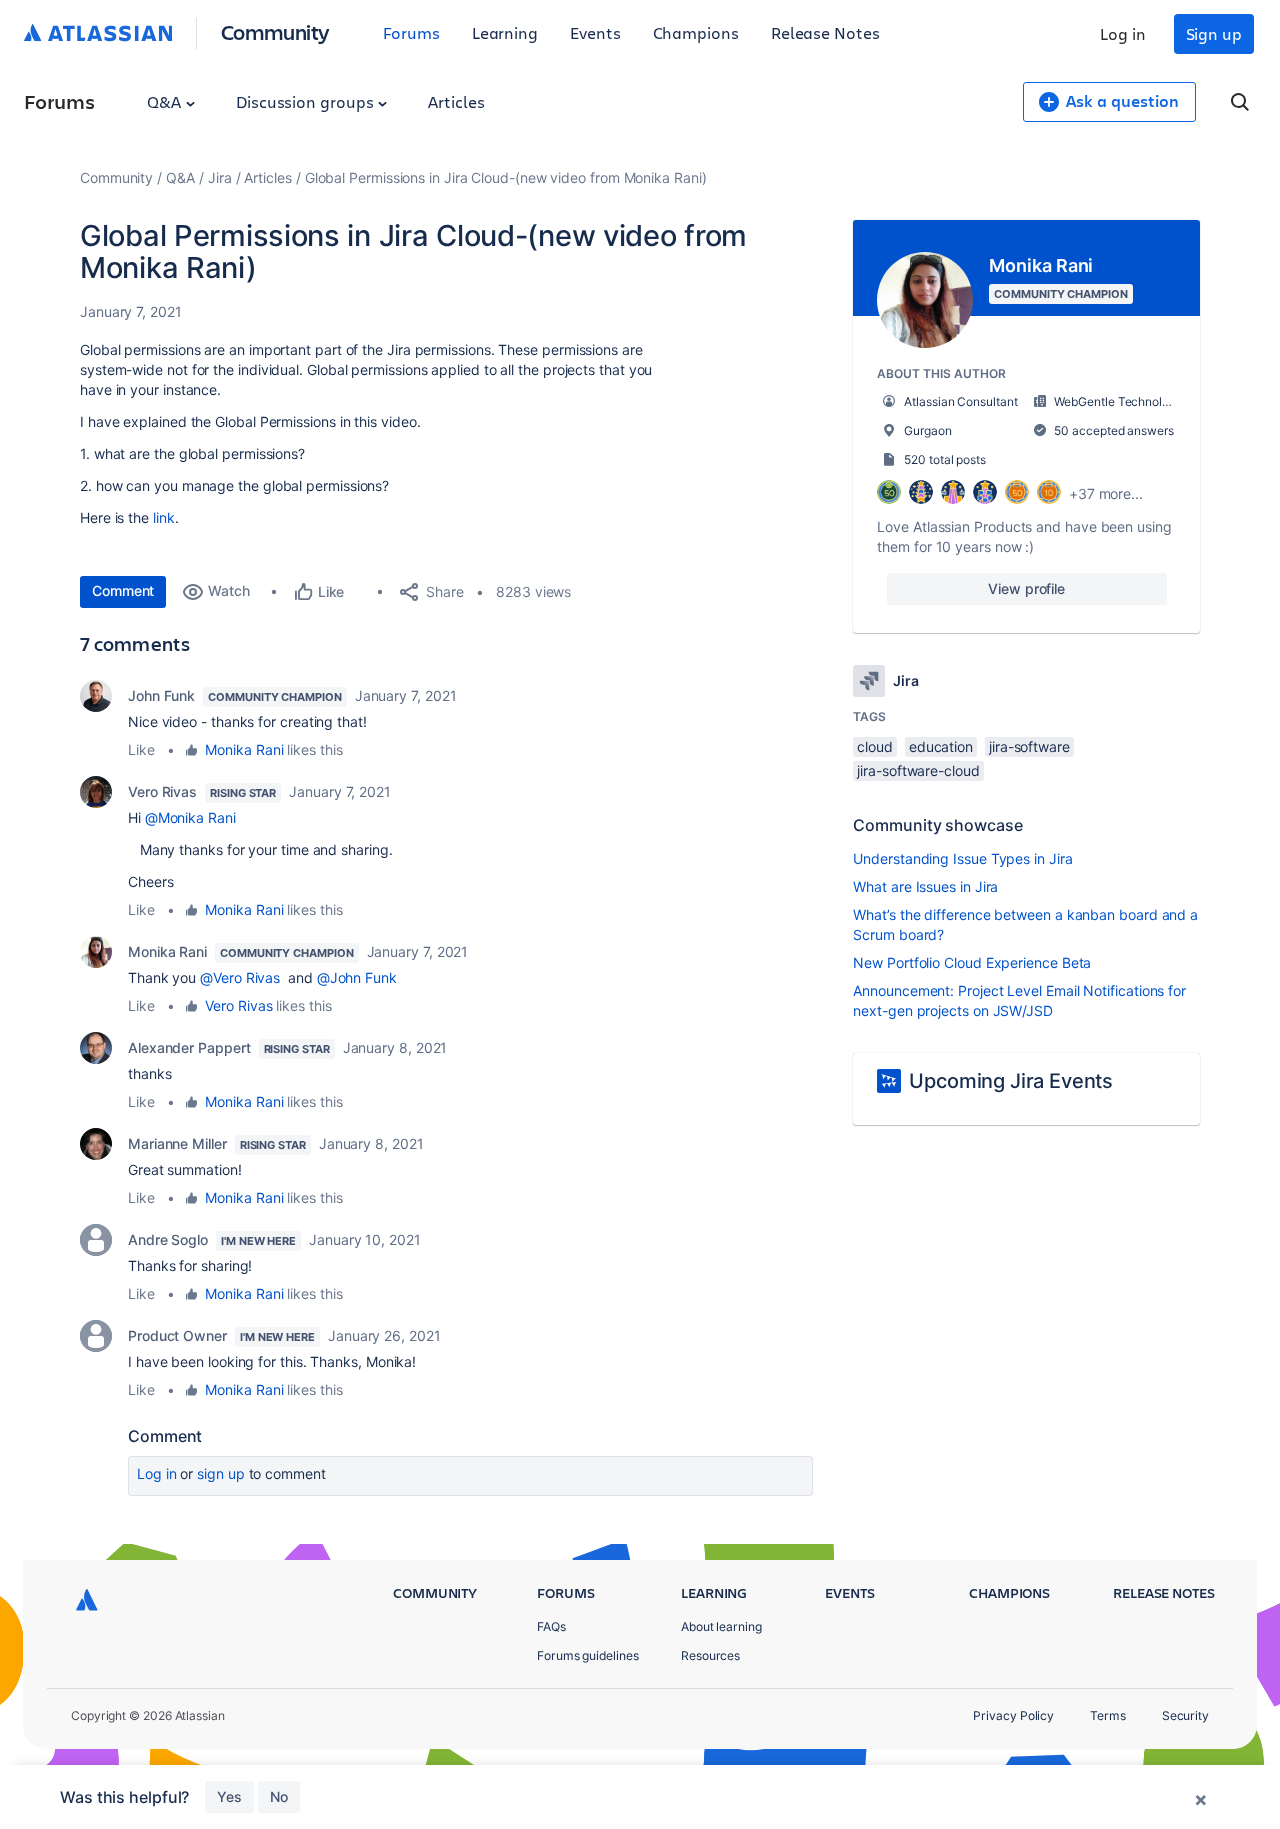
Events (595, 32)
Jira (220, 177)
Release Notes (825, 32)
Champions (696, 32)
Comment (123, 590)
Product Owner (177, 1335)
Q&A (166, 101)
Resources (710, 1655)
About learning (721, 1626)
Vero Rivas (162, 791)
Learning (505, 32)
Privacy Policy (1013, 1715)
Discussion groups (307, 101)
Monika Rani (244, 749)
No (279, 1796)
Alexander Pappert (189, 1047)
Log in (1123, 33)
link (164, 517)
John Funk (161, 695)
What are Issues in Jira (925, 886)
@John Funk (357, 977)
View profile (1026, 588)
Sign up (1214, 33)
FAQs (551, 1626)
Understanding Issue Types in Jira (962, 858)
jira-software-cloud (918, 770)
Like (141, 749)
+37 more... (1106, 493)
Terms (1108, 1715)
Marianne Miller (177, 1143)
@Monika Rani (190, 817)
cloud (875, 746)
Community (275, 31)
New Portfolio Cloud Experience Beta (972, 962)
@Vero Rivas (240, 977)
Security (1185, 1715)
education (941, 746)
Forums (411, 32)
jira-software (1029, 746)
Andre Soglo (168, 1239)
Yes (229, 1796)
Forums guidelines (588, 1655)
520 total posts (945, 459)
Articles (456, 101)
